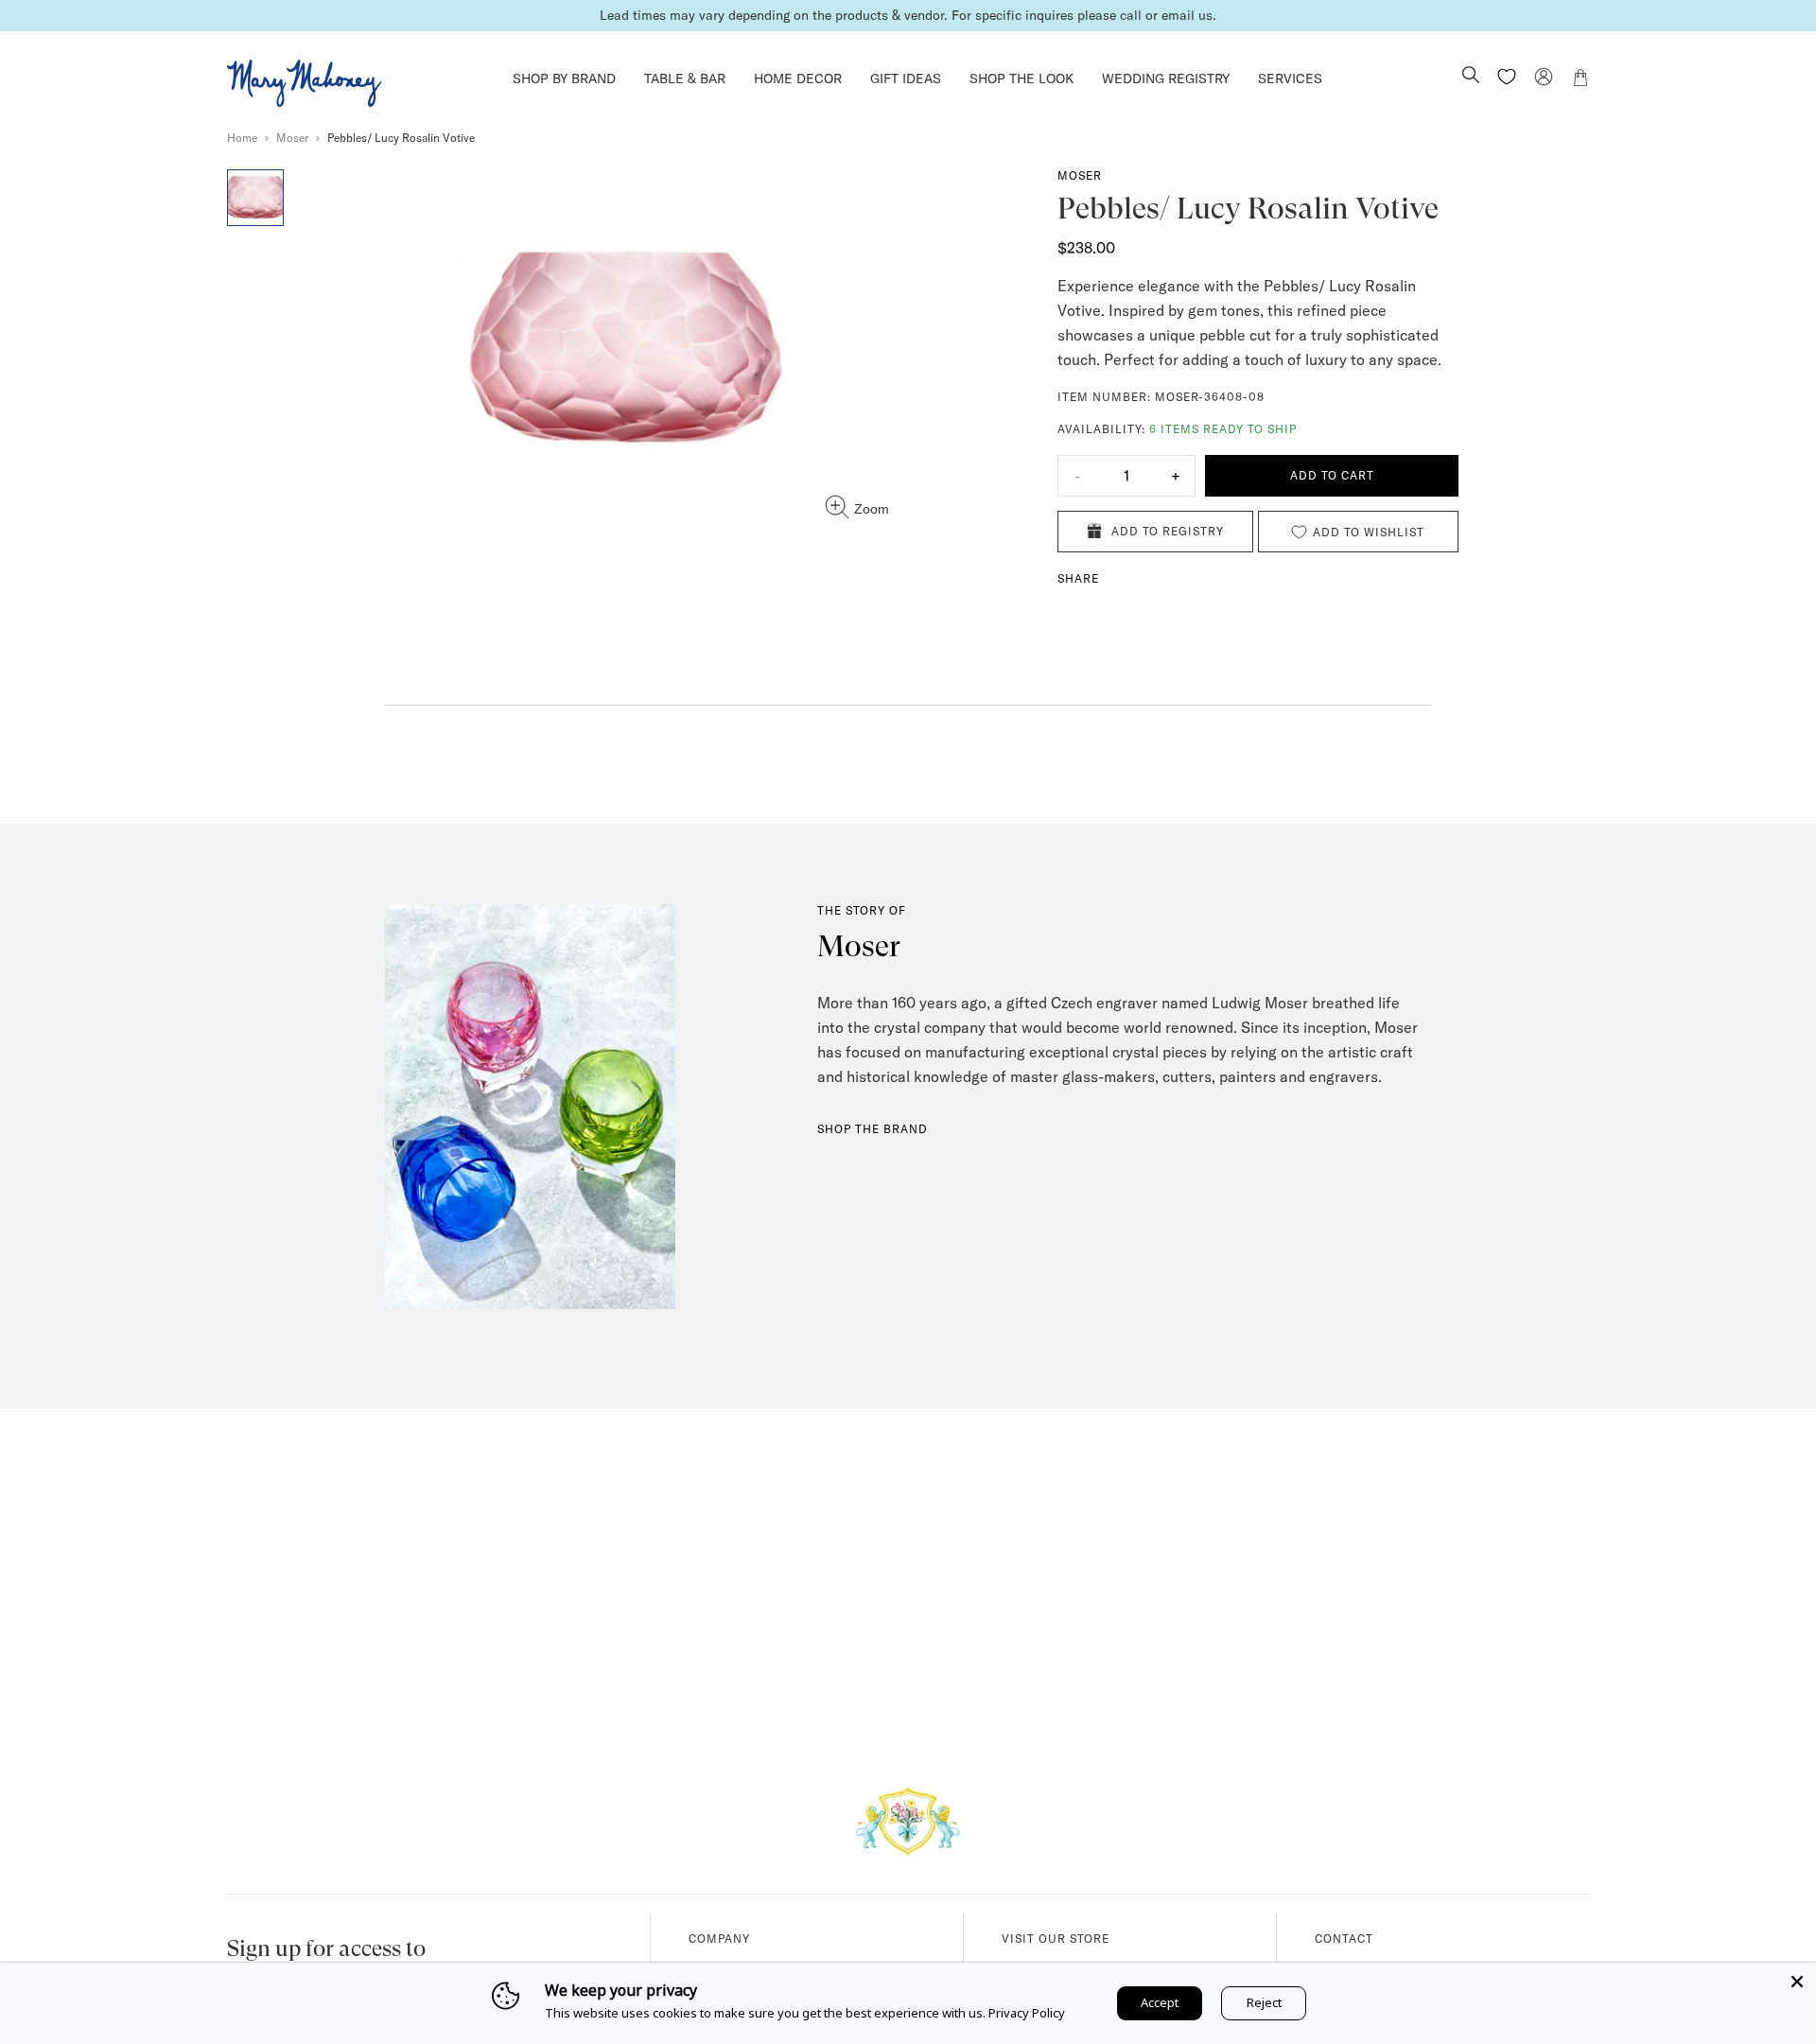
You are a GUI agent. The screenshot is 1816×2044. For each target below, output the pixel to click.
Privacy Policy (1027, 2013)
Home (242, 138)
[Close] (1797, 1982)
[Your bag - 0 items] (1580, 80)
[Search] (1471, 77)
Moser (292, 138)
